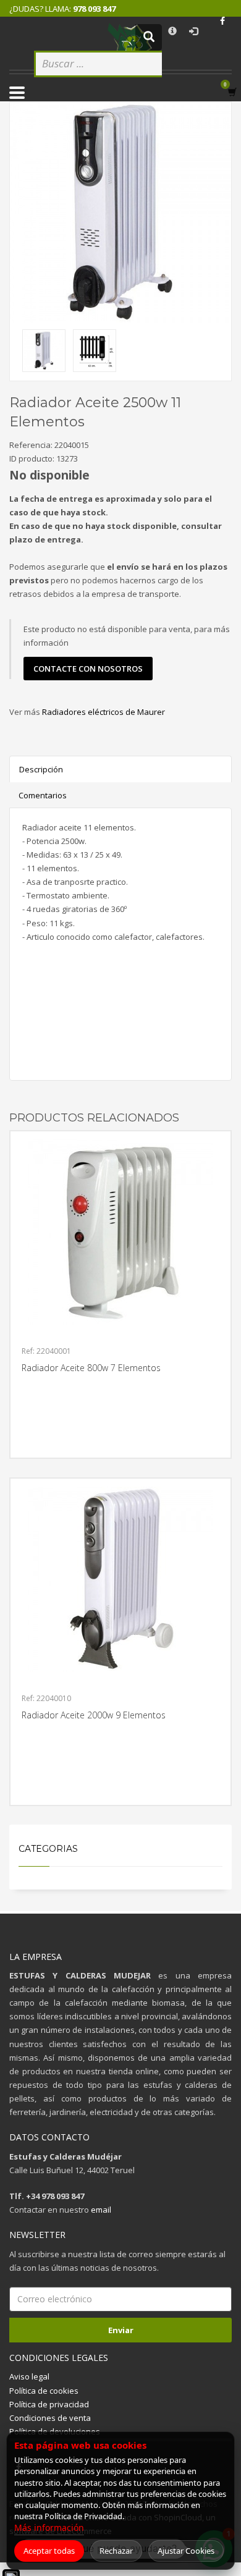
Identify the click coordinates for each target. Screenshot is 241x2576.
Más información (49, 2527)
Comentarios (43, 795)
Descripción (41, 769)
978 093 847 (94, 9)
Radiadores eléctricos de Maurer (104, 712)
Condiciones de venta (50, 2418)
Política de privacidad (49, 2404)
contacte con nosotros (88, 669)
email (101, 2210)
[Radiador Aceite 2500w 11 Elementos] (120, 213)
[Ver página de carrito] (235, 92)
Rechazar (116, 2551)
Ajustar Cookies (186, 2551)
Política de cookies (44, 2391)
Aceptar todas (49, 2551)
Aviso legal (29, 2376)
